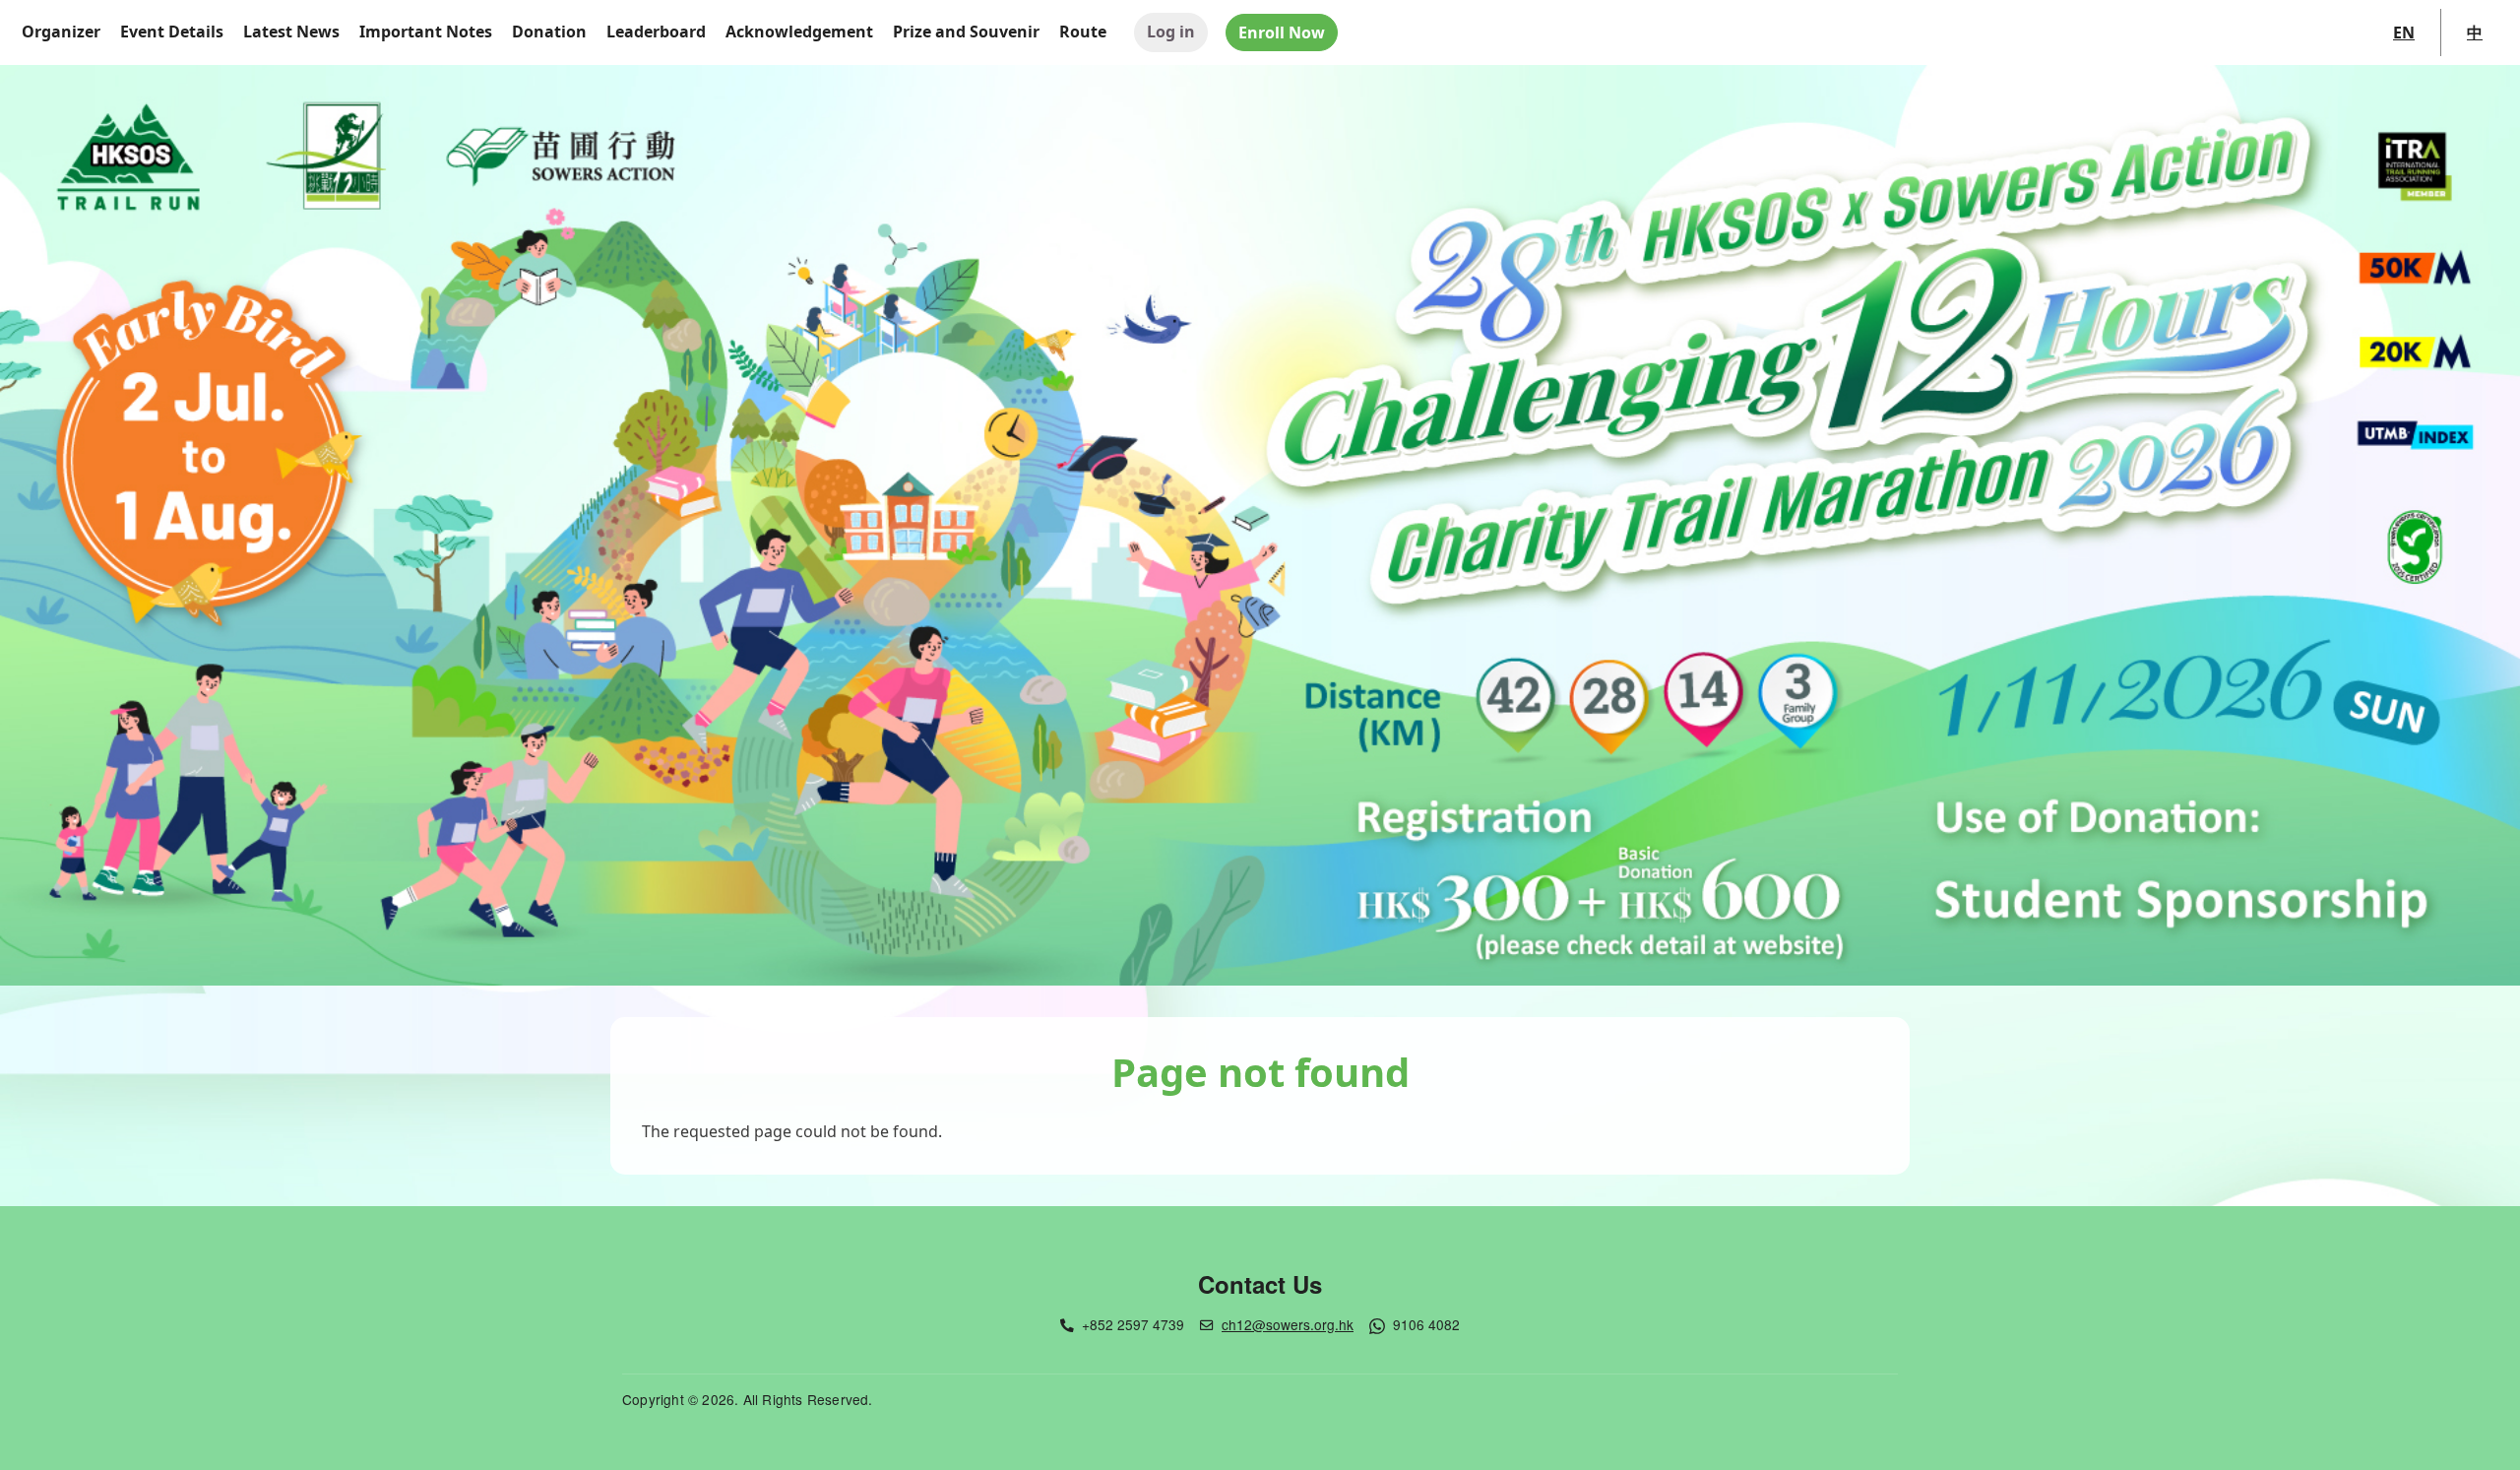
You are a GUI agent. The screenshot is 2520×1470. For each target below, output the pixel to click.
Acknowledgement (799, 32)
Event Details (172, 32)
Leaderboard (656, 32)
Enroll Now (1282, 32)
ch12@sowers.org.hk (1288, 1324)
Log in (1171, 32)
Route (1083, 32)
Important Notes (426, 32)
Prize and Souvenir (966, 32)
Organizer (61, 32)
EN (2404, 32)
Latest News (291, 32)
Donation (549, 32)
